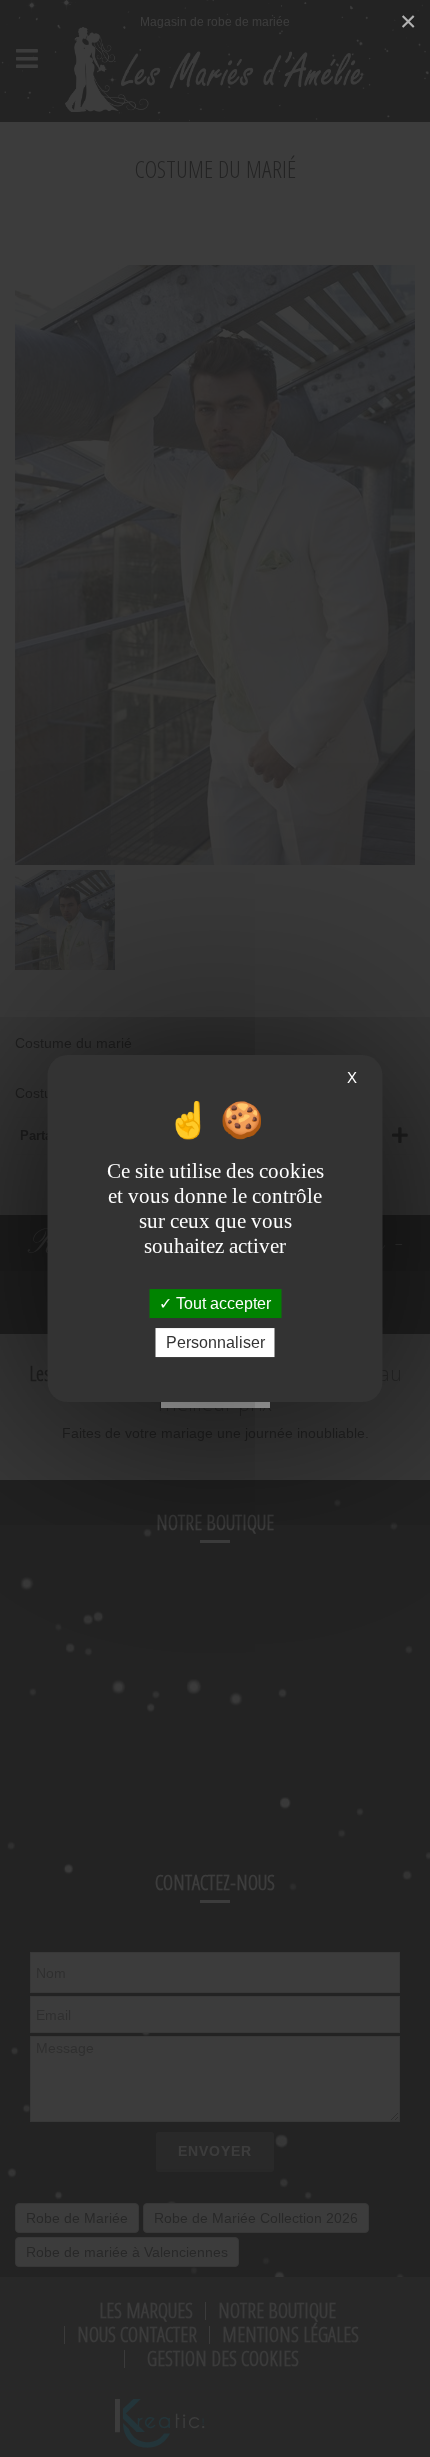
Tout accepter (221, 1303)
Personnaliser (215, 1342)
